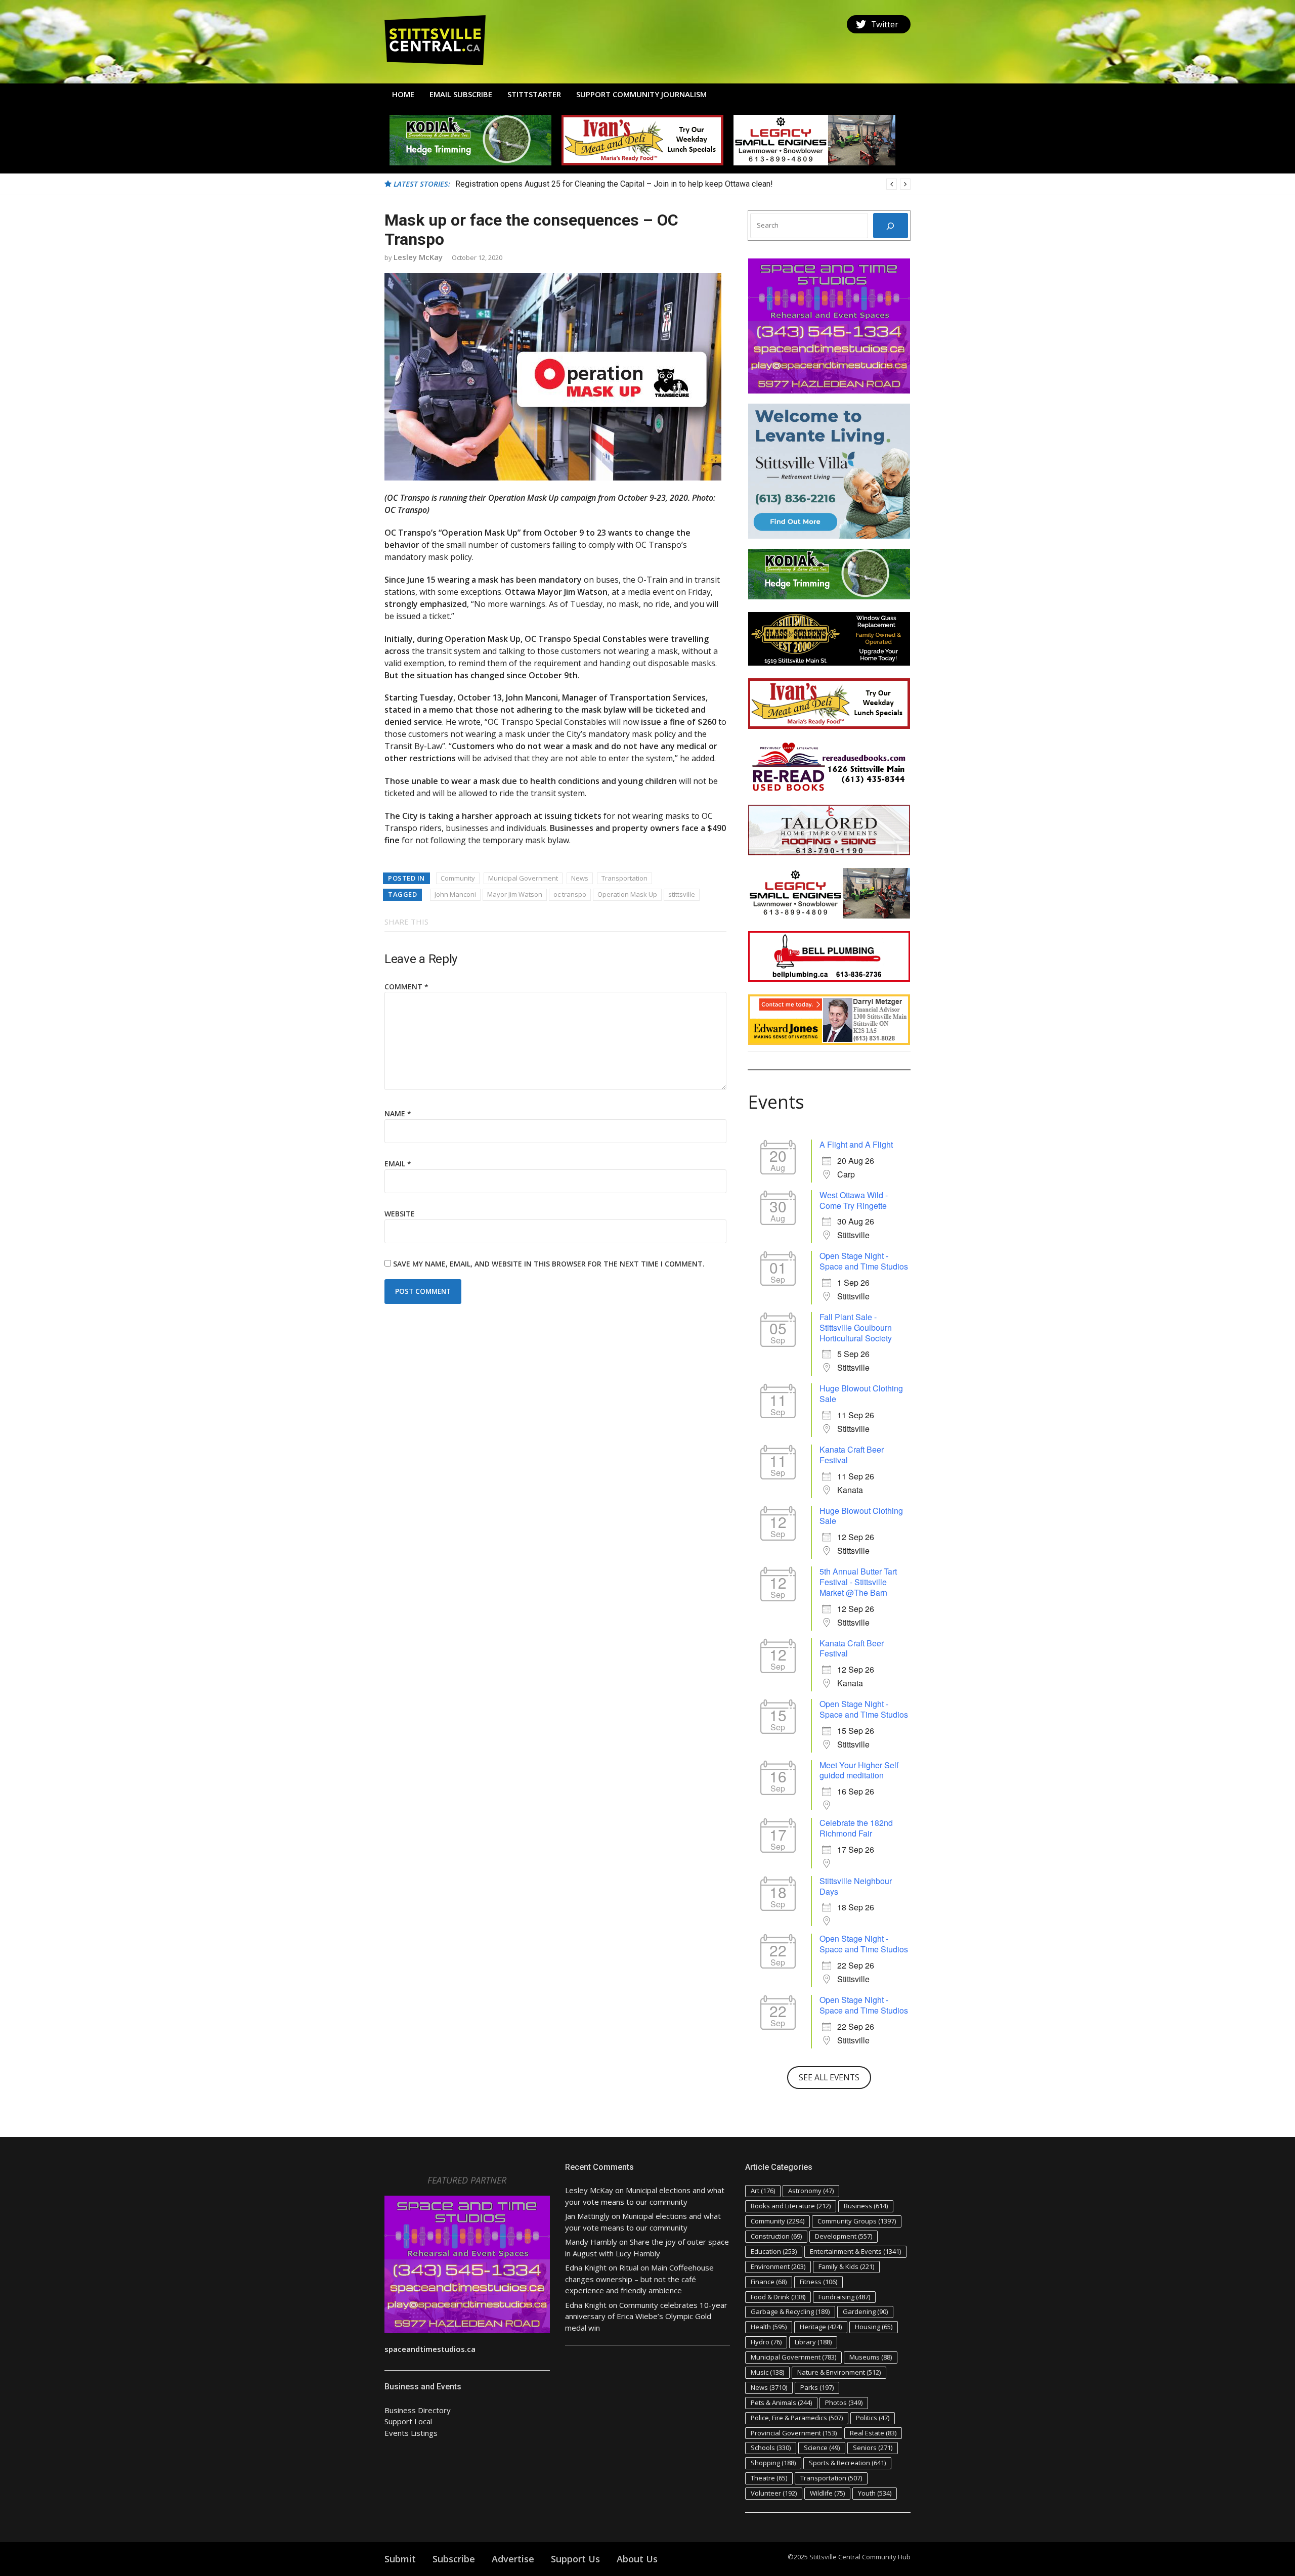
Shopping (773, 2463)
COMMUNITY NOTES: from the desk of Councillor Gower (555, 184)
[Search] (891, 226)
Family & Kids (846, 2266)
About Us (637, 2559)
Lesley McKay (418, 257)
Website (400, 1214)
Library (813, 2342)
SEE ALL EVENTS (829, 2077)
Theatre (769, 2478)
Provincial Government (794, 2433)
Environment (778, 2266)
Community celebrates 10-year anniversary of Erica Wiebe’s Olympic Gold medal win (646, 2316)
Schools (771, 2448)
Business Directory (418, 2410)
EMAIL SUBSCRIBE (461, 94)
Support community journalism (641, 94)
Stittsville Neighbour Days (856, 1886)
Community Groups (857, 2221)
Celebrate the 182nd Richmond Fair (856, 1828)
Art (763, 2191)
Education (774, 2251)
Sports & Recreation (847, 2463)
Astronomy (811, 2191)
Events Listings (411, 2433)
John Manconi (455, 894)
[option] (683, 184)
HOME (403, 94)
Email (398, 1164)
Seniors (873, 2448)
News (580, 878)
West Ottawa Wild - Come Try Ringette (854, 1200)
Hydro (766, 2342)
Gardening (865, 2311)
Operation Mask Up (627, 894)
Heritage (821, 2327)
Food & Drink (778, 2297)
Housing (874, 2327)
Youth (875, 2493)
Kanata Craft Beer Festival (852, 1455)
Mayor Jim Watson (515, 894)
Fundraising (844, 2297)
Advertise (513, 2559)
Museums (871, 2357)
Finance (769, 2282)
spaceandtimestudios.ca (430, 2349)
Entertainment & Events (855, 2251)
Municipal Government (523, 878)
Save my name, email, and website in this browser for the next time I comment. (549, 1264)
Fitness (818, 2282)
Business (866, 2206)
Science (822, 2448)
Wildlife (827, 2493)
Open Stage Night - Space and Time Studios (864, 1261)
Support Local (408, 2421)
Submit (400, 2559)
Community (458, 878)
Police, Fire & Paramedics (797, 2418)
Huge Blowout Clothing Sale (861, 1393)
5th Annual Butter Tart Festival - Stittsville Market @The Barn (858, 1582)
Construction (776, 2236)
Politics (873, 2418)
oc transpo (570, 894)
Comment (406, 987)
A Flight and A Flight (856, 1144)
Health (769, 2327)
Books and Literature (791, 2206)
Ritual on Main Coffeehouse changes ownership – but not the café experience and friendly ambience (639, 2279)
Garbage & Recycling (790, 2311)
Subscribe (454, 2559)
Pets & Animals (781, 2403)
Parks (817, 2387)
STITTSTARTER (534, 94)
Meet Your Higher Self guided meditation (859, 1770)
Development (844, 2236)
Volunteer (774, 2493)
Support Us (575, 2559)
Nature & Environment (839, 2372)
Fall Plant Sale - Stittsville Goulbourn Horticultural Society (856, 1327)
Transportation (624, 878)
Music (767, 2372)
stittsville (682, 894)
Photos (844, 2403)
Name (398, 1114)
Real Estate (873, 2433)
